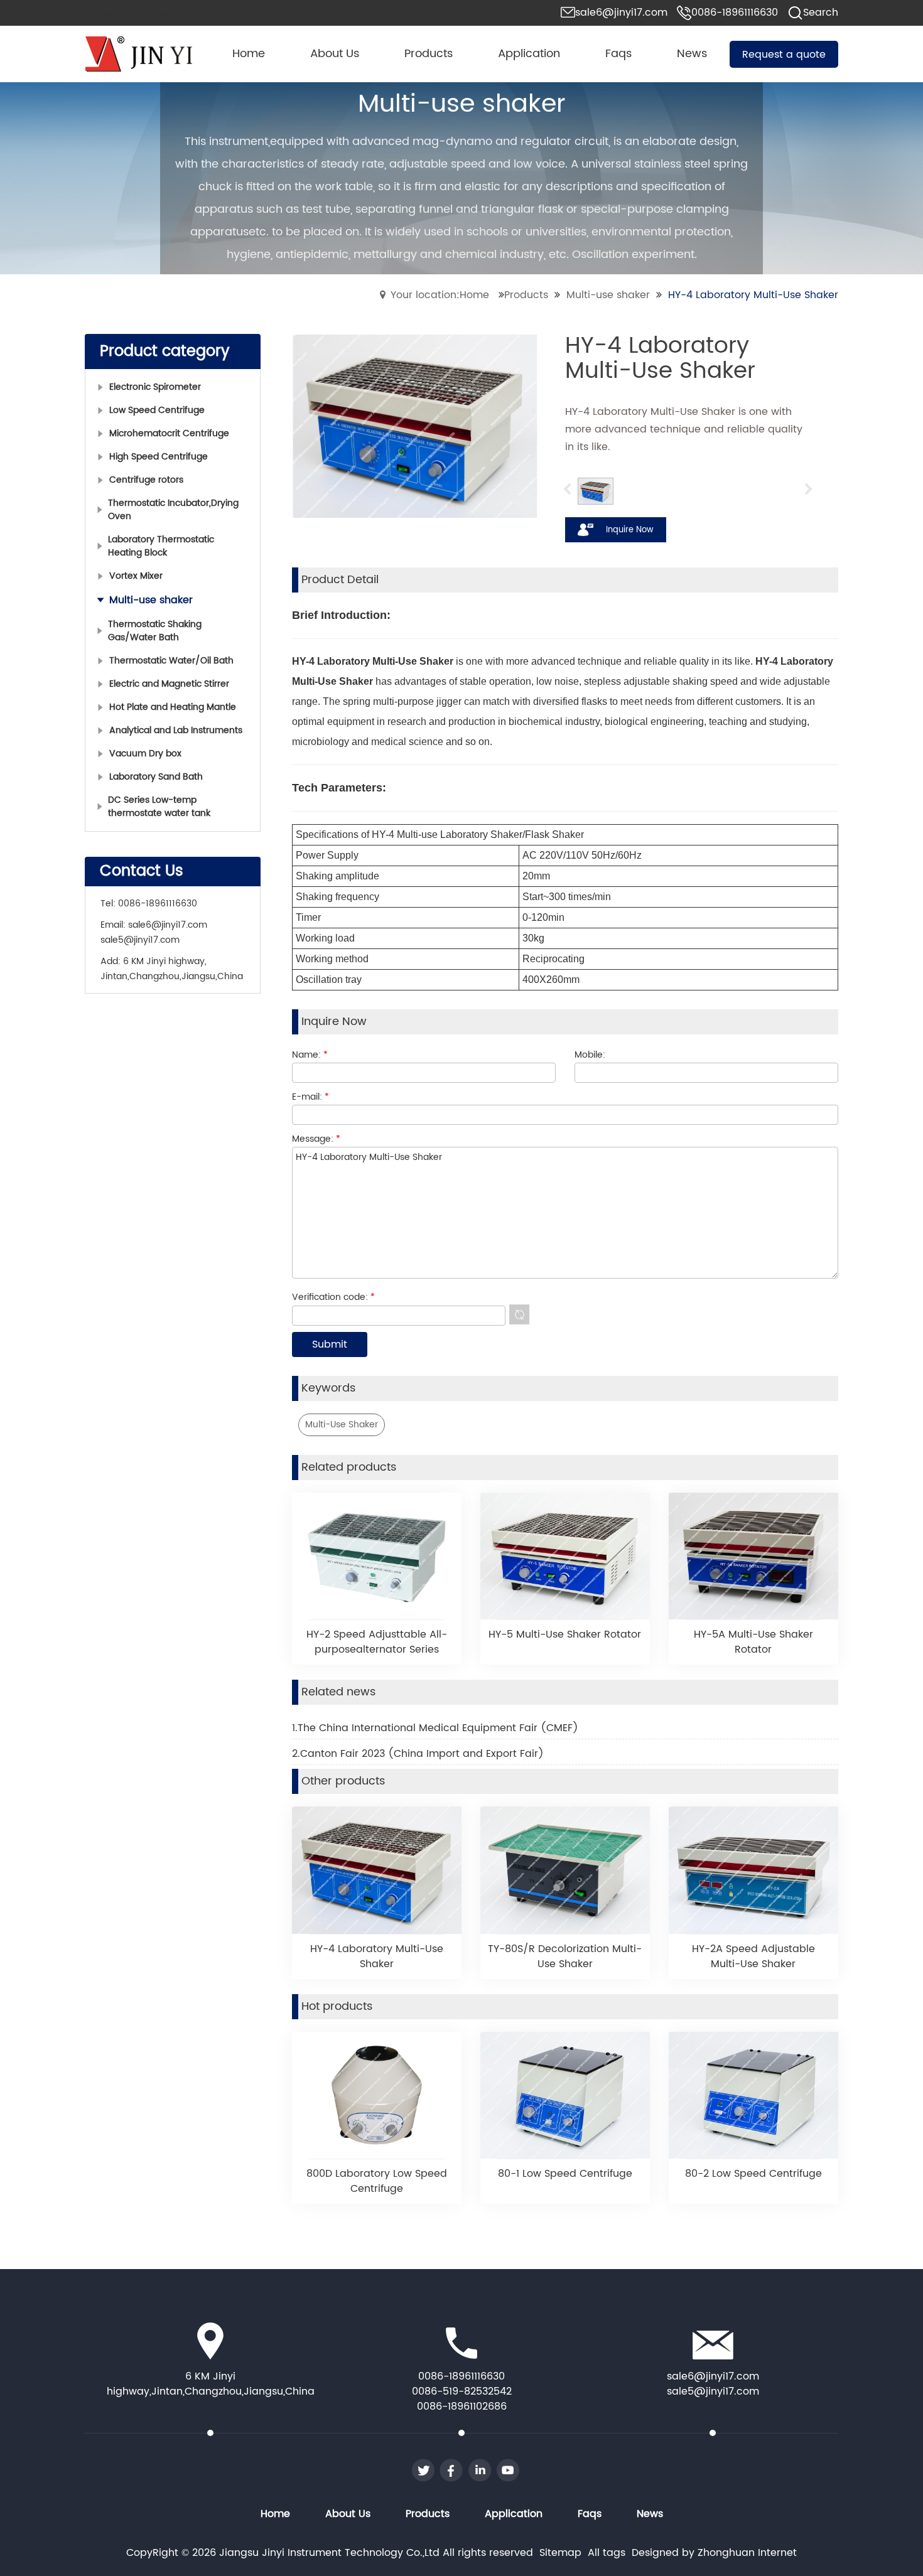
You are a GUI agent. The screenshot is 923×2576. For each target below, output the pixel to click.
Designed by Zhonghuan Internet (714, 2553)
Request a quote (784, 55)
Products (526, 295)
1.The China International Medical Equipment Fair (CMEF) (435, 1728)
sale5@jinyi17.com (140, 940)
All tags (607, 2553)
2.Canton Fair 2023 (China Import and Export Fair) (418, 1754)
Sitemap (560, 2553)
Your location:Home (440, 295)
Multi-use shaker (608, 295)
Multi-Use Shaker (342, 1425)
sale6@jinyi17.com (168, 925)
